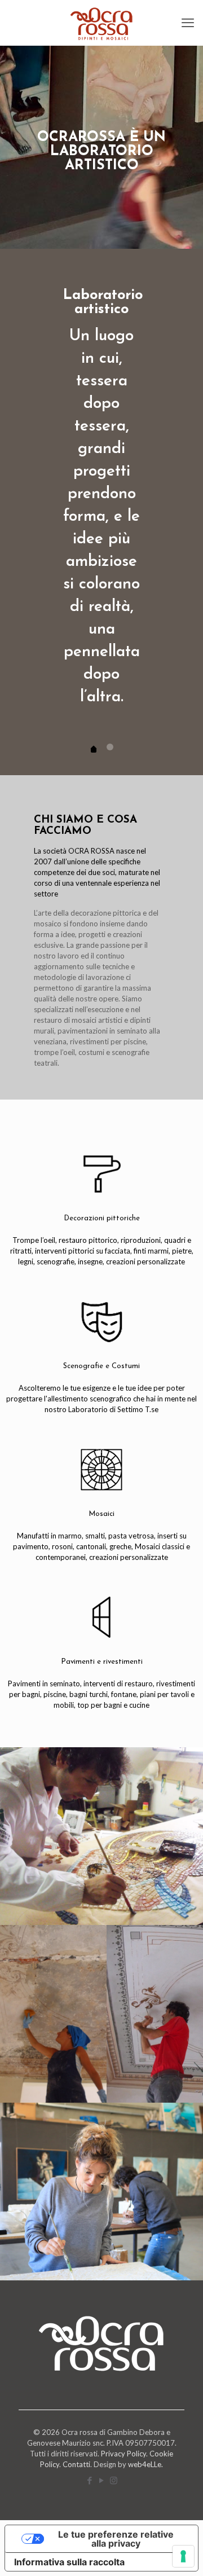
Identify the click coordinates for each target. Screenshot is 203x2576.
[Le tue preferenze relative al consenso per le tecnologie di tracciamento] (183, 2556)
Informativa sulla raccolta (69, 2562)
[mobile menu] (188, 23)
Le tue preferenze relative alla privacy (116, 2539)
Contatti (76, 2464)
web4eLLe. (145, 2464)
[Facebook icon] (90, 2480)
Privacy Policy (123, 2454)
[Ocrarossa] (101, 23)
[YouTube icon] (102, 2480)
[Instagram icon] (114, 2480)
